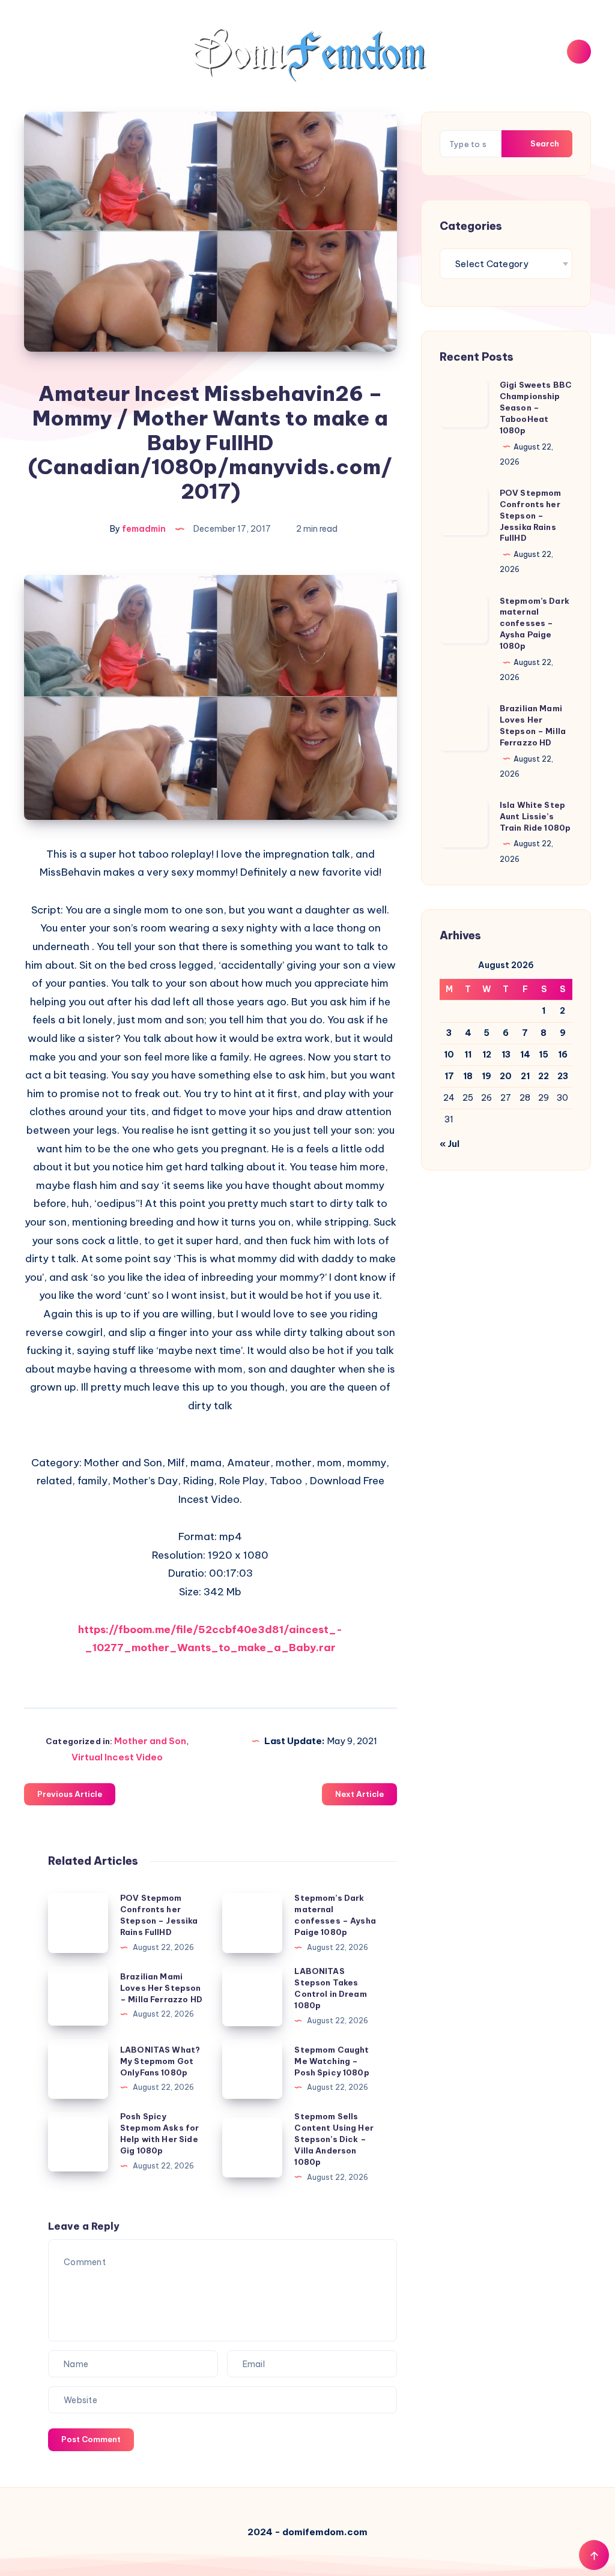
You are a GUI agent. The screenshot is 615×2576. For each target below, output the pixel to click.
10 (449, 1055)
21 (525, 1076)
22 (544, 1076)
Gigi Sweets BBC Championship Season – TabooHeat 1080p (536, 407)
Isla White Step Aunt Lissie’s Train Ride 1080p (535, 816)
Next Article (359, 1794)
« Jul (450, 1144)
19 (486, 1076)
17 (449, 1076)
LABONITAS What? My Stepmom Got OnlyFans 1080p (160, 2061)
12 (487, 1055)
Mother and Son (150, 1741)
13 (506, 1055)
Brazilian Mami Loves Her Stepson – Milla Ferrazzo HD (161, 1988)
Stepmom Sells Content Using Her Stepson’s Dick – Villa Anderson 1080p (334, 2139)
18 (468, 1076)
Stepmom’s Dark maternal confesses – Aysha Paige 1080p (535, 623)
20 (506, 1076)
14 (525, 1055)
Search (544, 143)
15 (544, 1055)
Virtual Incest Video (117, 1757)
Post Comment (91, 2439)
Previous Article (70, 1794)
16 (563, 1055)
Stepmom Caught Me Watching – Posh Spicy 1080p (332, 2061)
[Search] (579, 52)
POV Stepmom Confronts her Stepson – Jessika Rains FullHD (531, 515)
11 (468, 1055)
